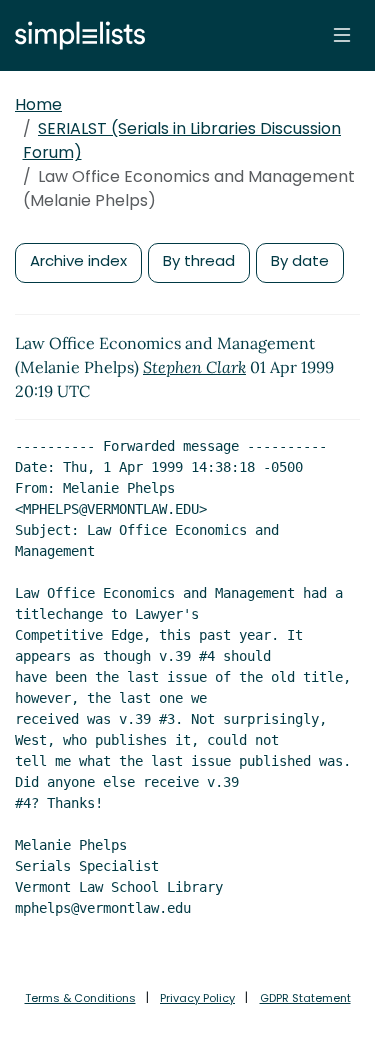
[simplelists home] (75, 35)
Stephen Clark (194, 367)
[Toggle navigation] (342, 35)
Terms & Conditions (80, 998)
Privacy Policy (197, 998)
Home (38, 104)
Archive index (78, 260)
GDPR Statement (305, 998)
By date (300, 260)
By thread (199, 260)
